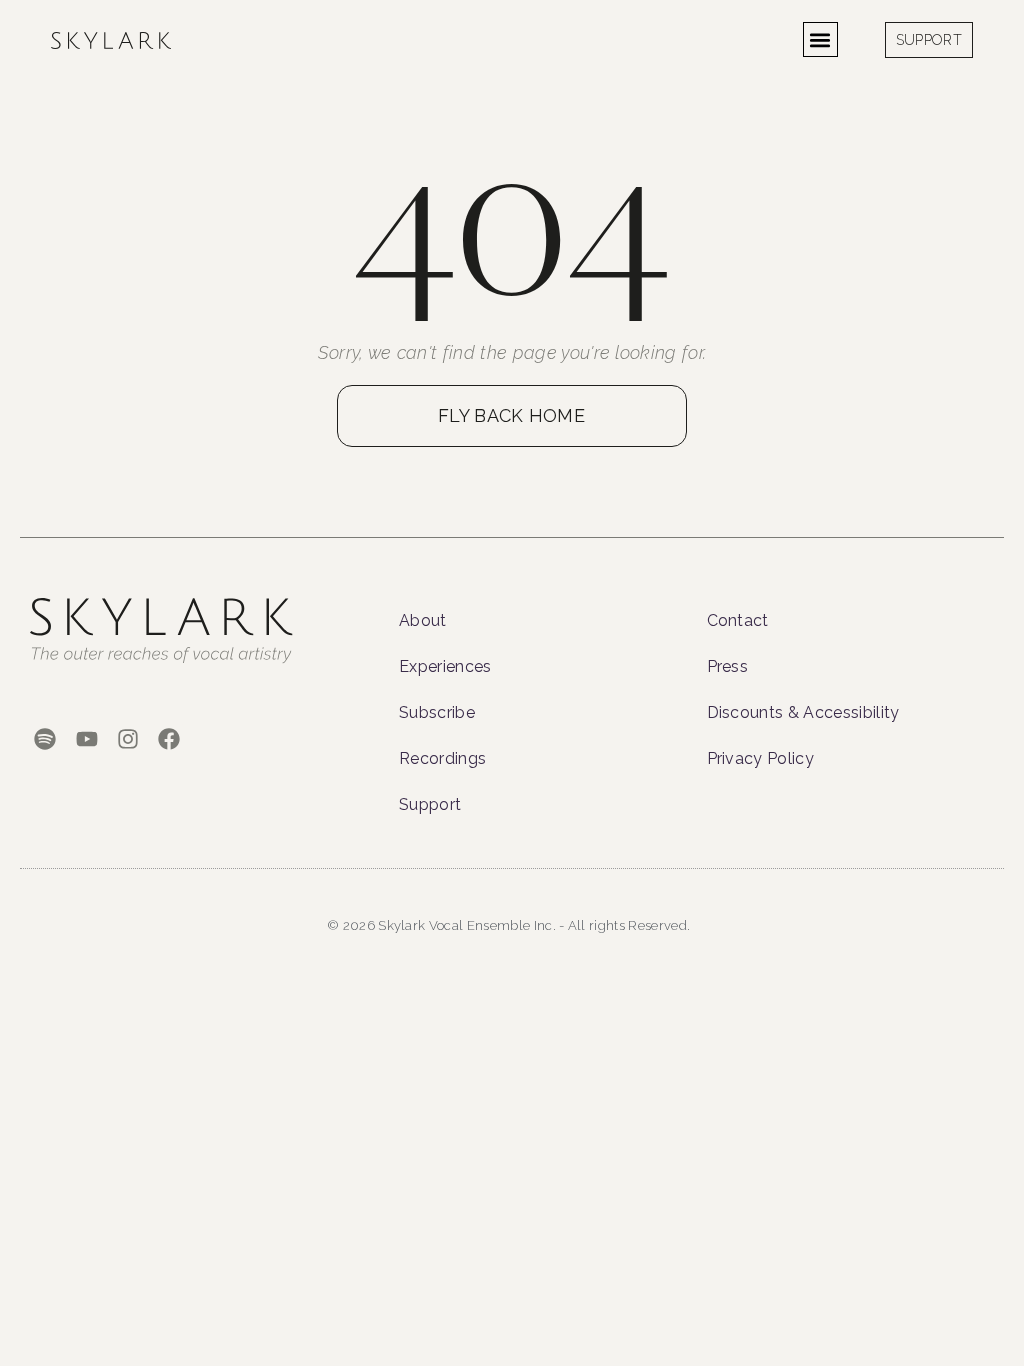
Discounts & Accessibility (803, 712)
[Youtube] (86, 739)
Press (728, 666)
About (423, 620)
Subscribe (437, 712)
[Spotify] (45, 739)
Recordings (442, 758)
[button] (820, 39)
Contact (738, 620)
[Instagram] (127, 739)
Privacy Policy (760, 758)
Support (430, 804)
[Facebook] (168, 739)
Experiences (445, 666)
